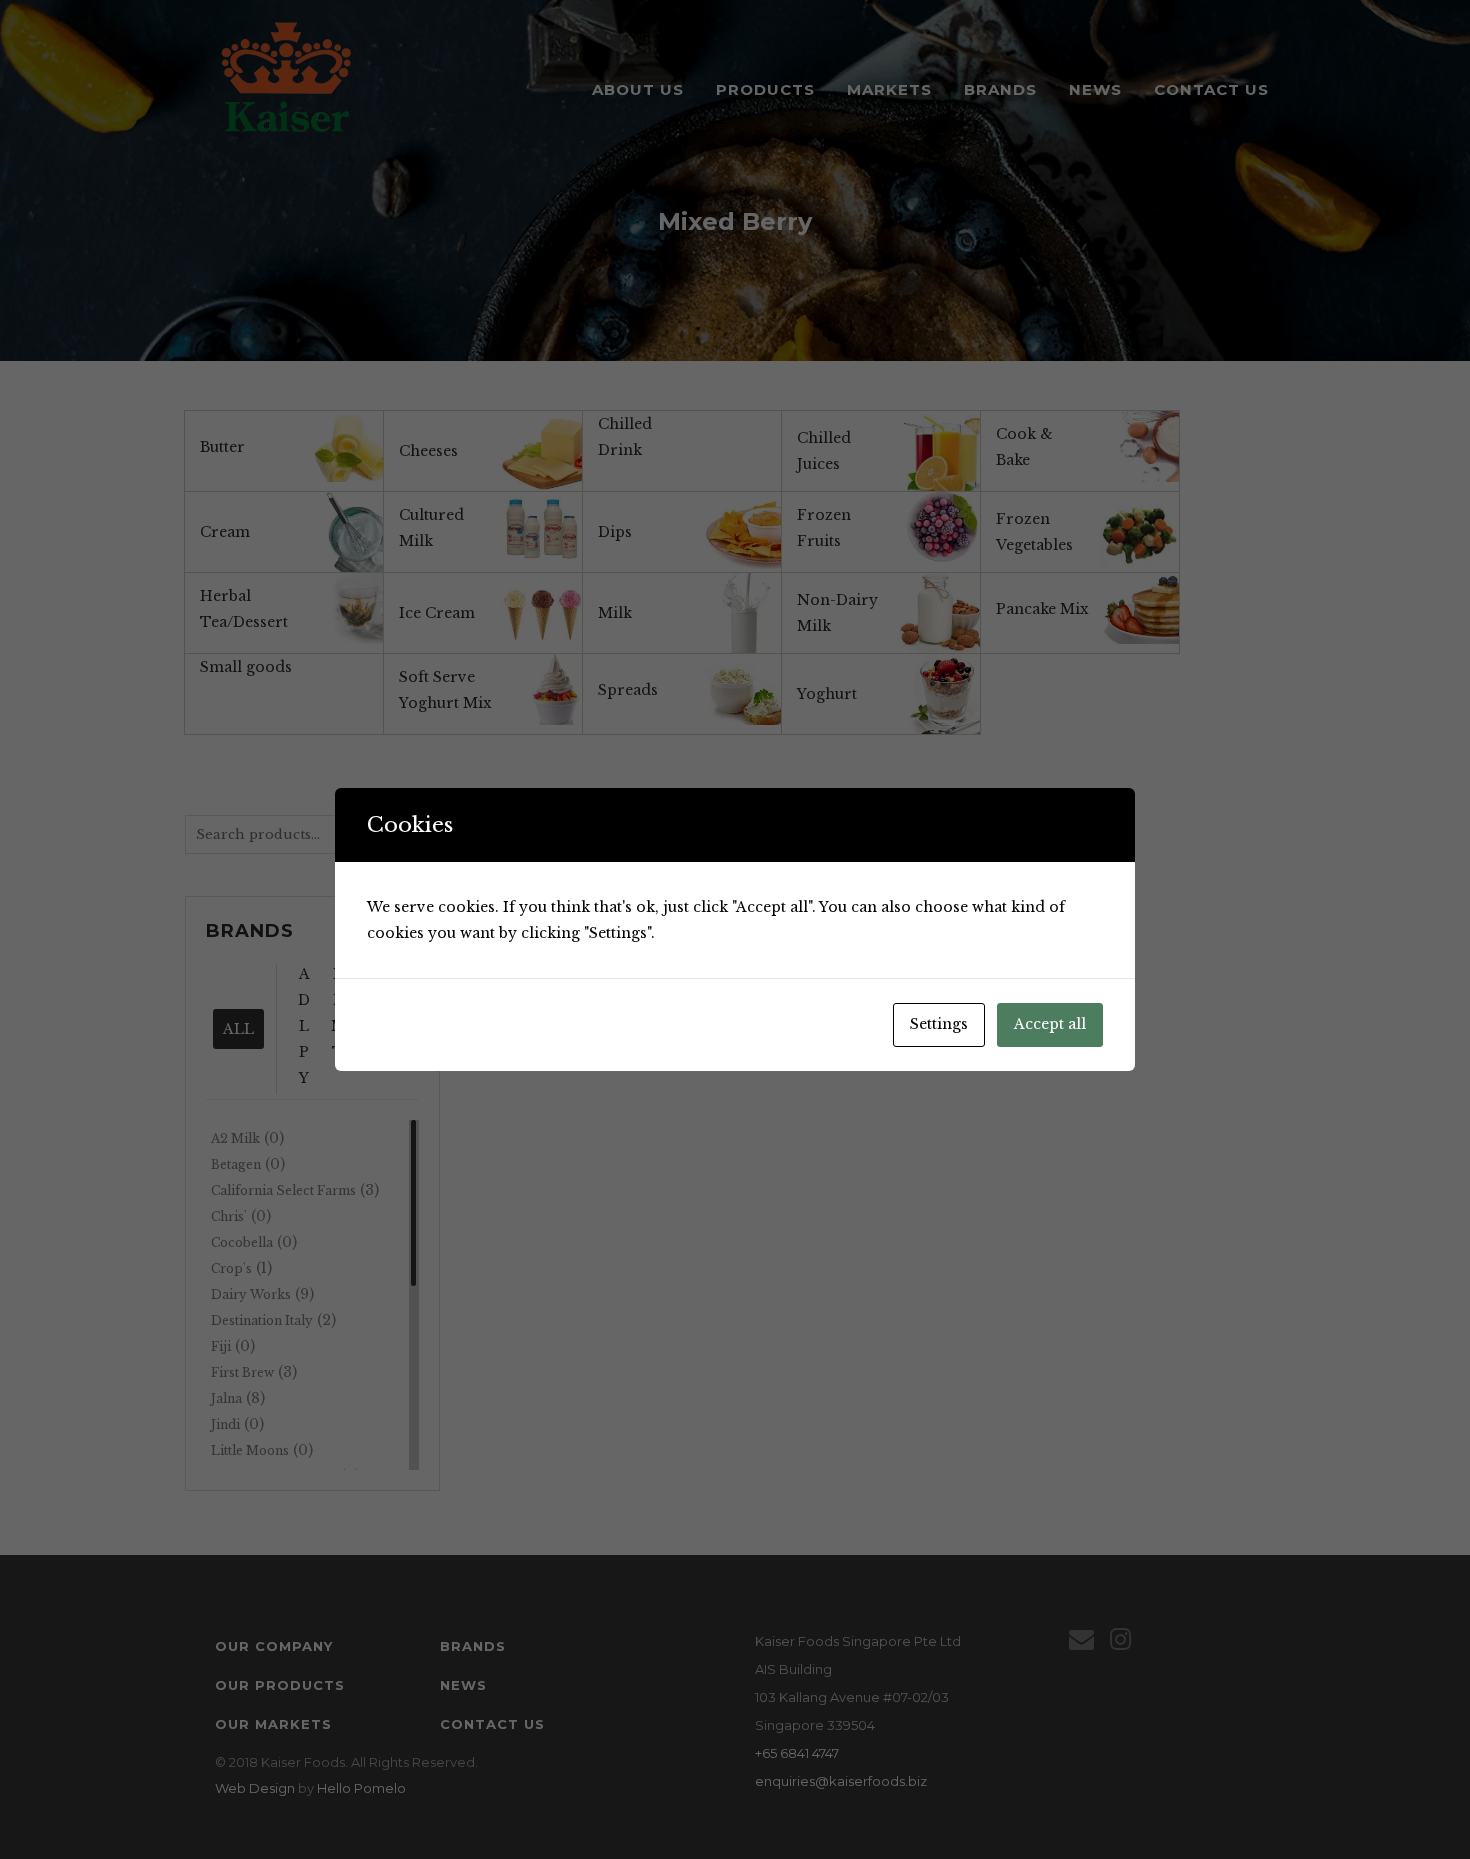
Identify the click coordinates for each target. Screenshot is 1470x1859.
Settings (939, 1024)
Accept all (1050, 1024)
